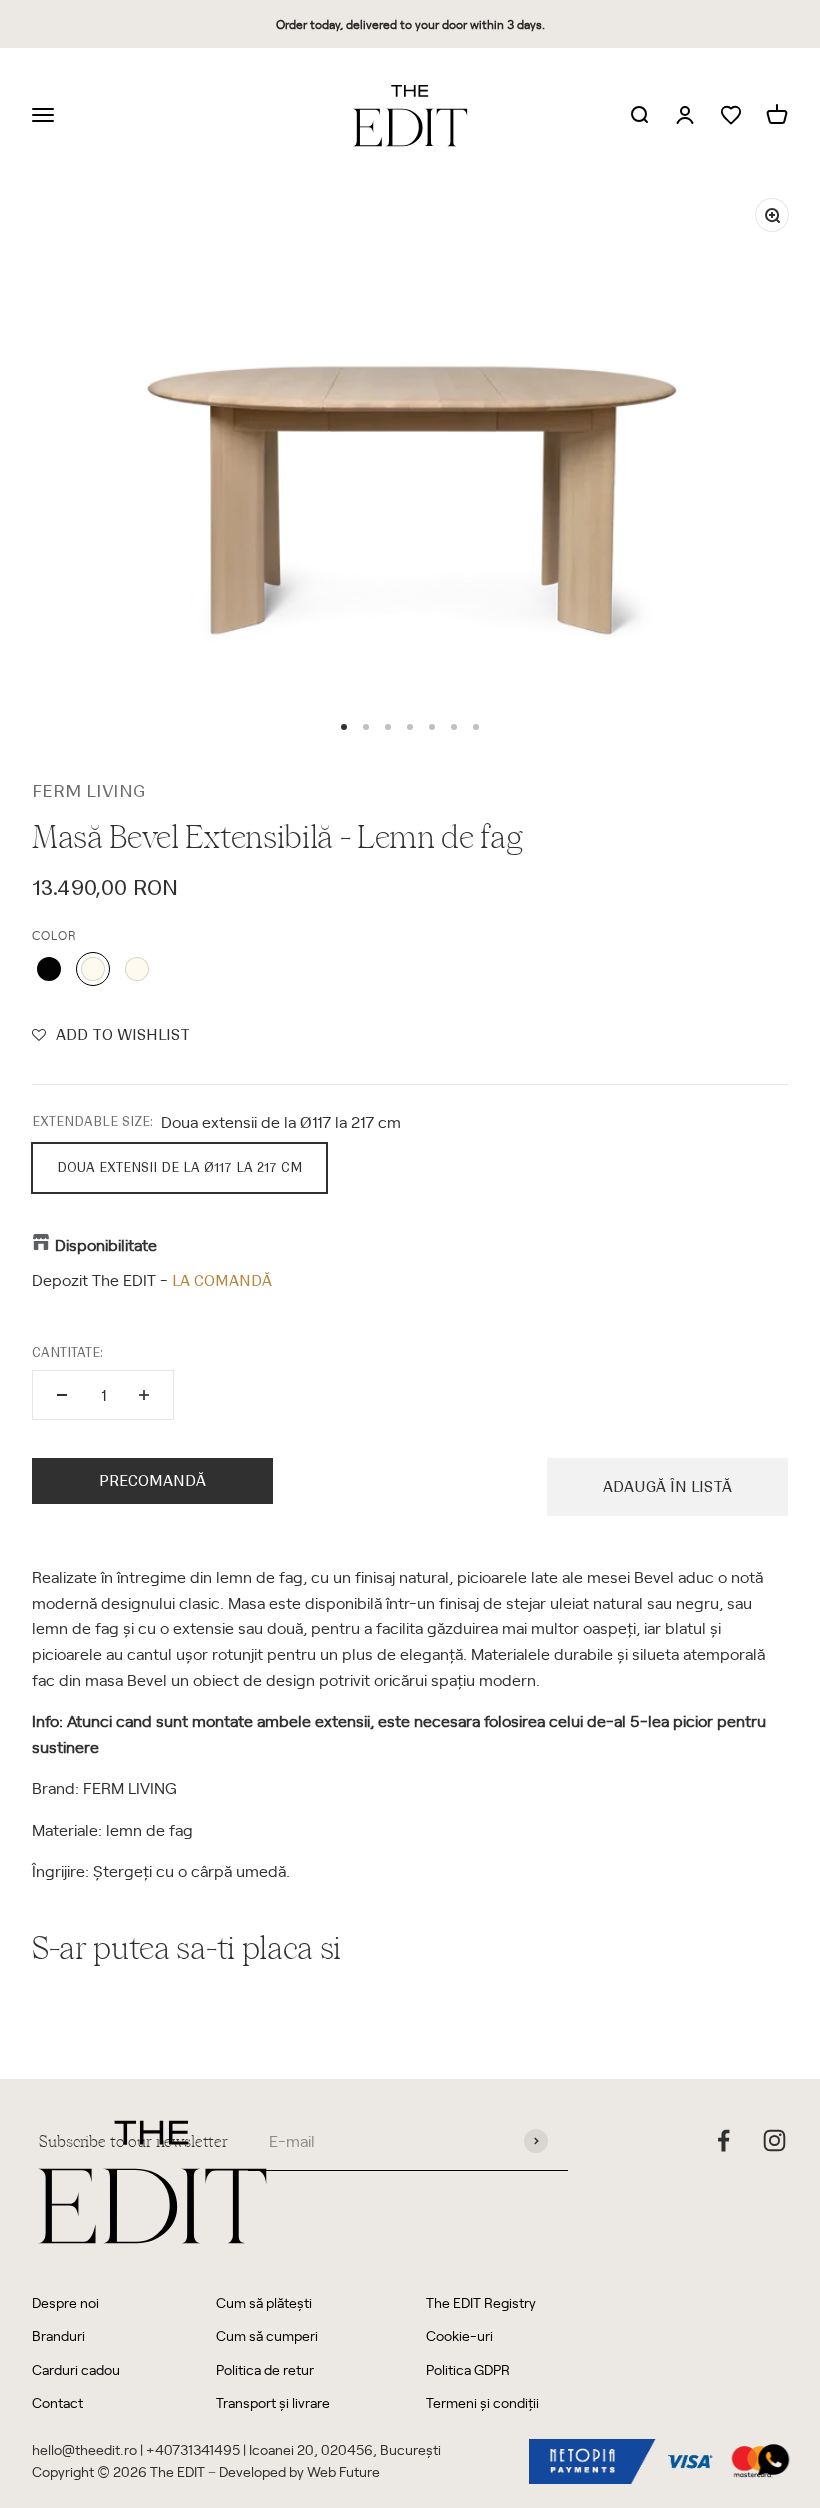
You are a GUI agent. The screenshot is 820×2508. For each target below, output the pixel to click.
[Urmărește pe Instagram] (774, 2140)
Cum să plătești (264, 2302)
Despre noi (65, 2302)
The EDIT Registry (481, 2302)
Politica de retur (265, 2369)
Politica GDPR (468, 2369)
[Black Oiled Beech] (49, 969)
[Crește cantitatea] (144, 1395)
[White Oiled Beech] (93, 969)
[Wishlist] (731, 115)
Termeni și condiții (482, 2402)
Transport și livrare (273, 2402)
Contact (57, 2402)
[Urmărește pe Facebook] (723, 2140)
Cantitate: (67, 1352)
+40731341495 (193, 2449)
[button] (111, 1035)
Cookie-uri (459, 2335)
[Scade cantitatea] (62, 1395)
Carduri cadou (76, 2369)
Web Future (343, 2471)
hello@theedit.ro (84, 2449)
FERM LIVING (88, 791)
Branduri (58, 2335)
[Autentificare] (685, 116)
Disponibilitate (106, 1244)
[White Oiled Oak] (137, 969)
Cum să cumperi (267, 2335)
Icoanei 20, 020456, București (345, 2449)
